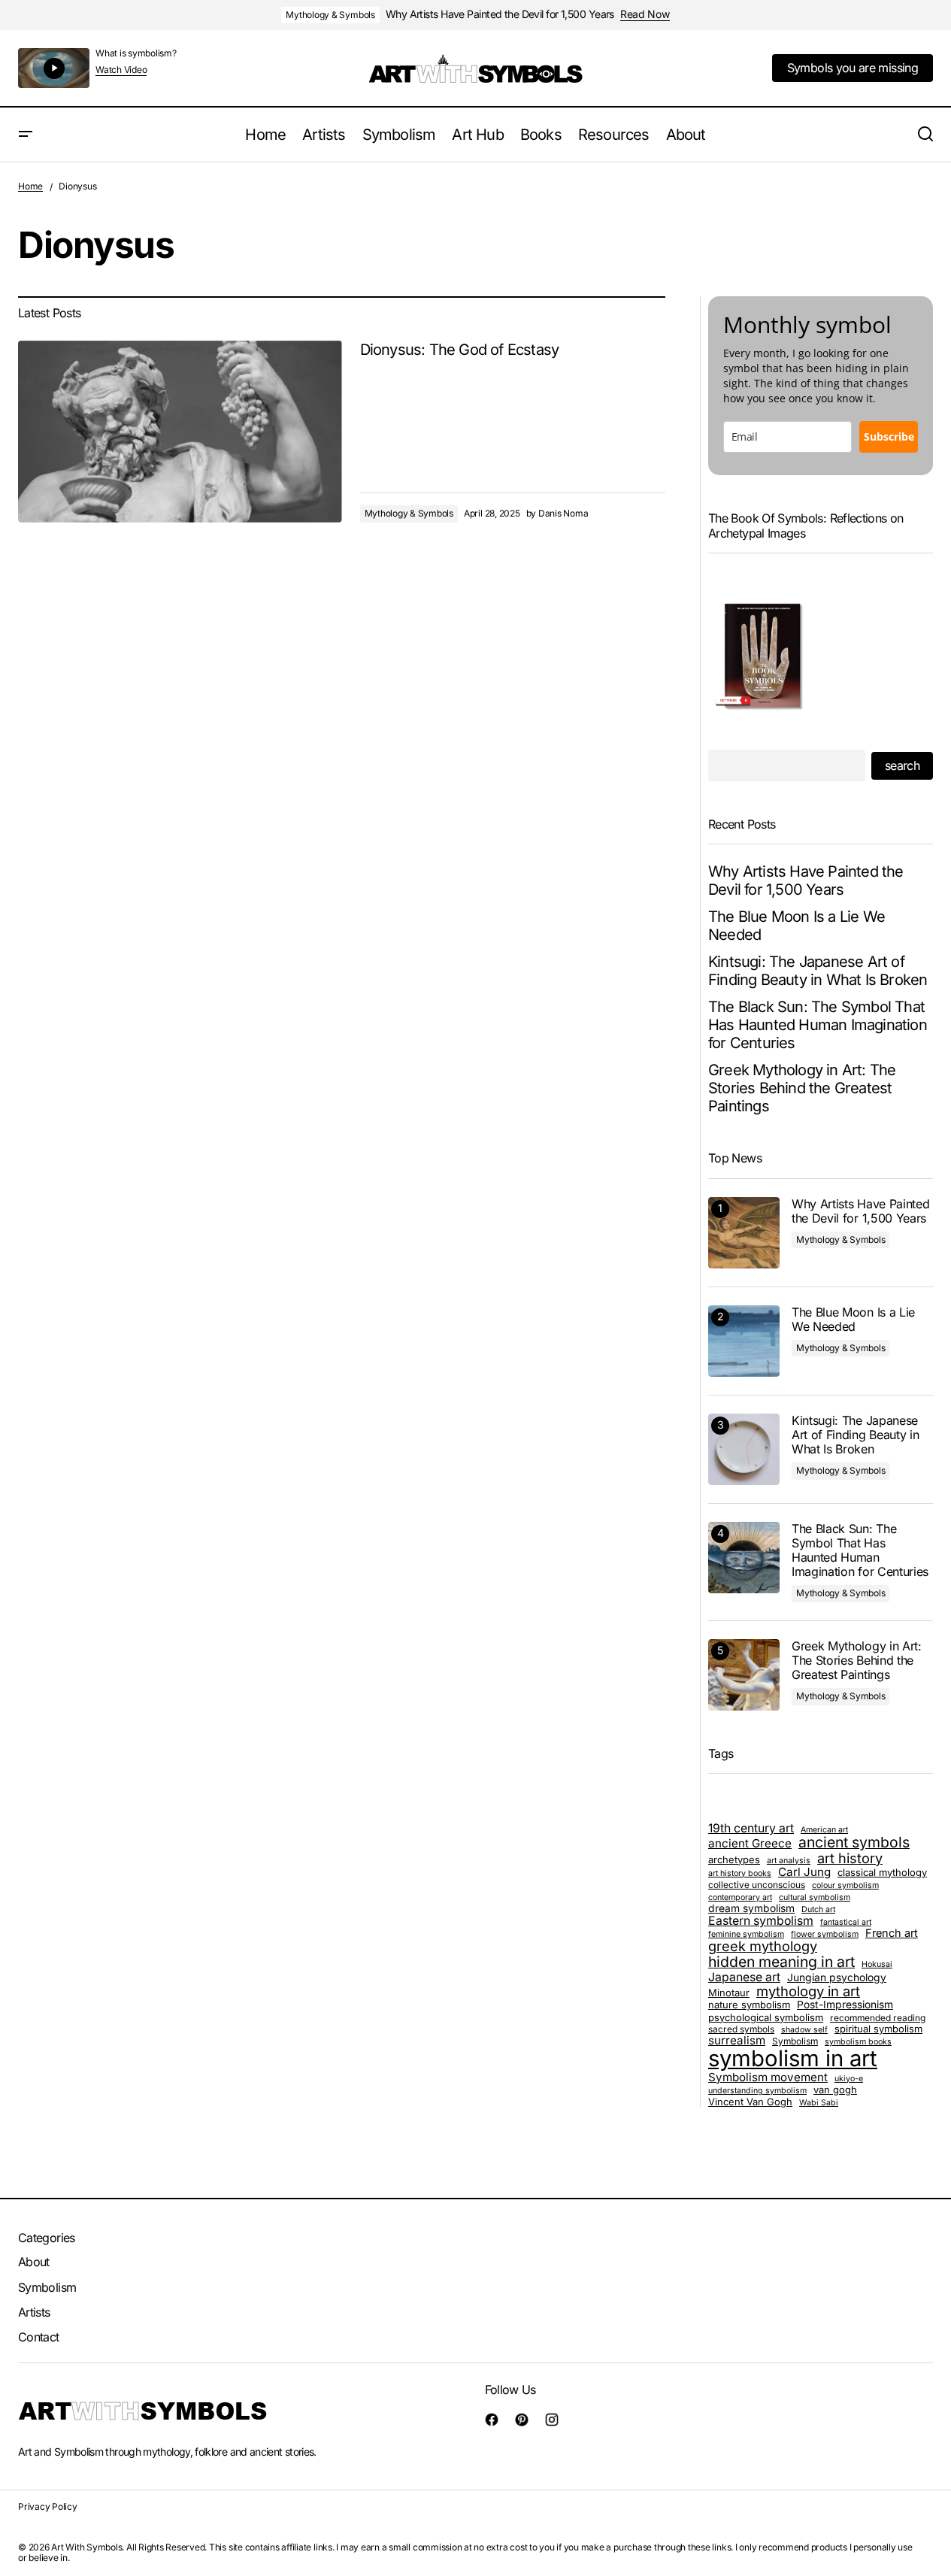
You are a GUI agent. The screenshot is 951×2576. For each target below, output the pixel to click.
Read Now (645, 14)
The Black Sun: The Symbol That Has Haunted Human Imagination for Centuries (818, 1025)
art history (850, 1859)
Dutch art (818, 1910)
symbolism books (858, 2042)
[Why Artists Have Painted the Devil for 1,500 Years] (744, 1233)
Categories (47, 2238)
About (34, 2262)
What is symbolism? (136, 53)
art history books (740, 1874)
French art (892, 1933)
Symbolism (795, 2041)
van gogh (835, 2090)
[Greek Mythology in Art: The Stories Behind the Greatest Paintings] (744, 1675)
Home (30, 186)
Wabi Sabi (819, 2103)
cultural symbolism (815, 1898)
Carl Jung (804, 1873)
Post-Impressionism (845, 2005)
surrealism (737, 2041)
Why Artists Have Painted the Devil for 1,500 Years (500, 14)
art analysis (789, 1861)
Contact (39, 2337)
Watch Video (121, 70)
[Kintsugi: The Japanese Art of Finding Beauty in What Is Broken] (744, 1449)
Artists (34, 2312)
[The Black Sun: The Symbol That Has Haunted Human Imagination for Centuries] (744, 1558)
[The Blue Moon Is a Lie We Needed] (744, 1341)
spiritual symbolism (878, 2029)
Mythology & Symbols (330, 15)
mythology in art (808, 1991)
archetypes (734, 1859)
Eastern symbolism (761, 1921)
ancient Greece (750, 1844)
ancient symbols (854, 1843)
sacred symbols (741, 2029)
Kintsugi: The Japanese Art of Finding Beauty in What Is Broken (818, 971)
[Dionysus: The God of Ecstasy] (180, 432)
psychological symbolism (766, 2017)
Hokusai (877, 1965)
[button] (26, 135)
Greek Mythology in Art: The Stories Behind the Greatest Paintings (802, 1088)
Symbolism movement (768, 2078)
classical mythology (882, 1872)
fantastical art (846, 1923)
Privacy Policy (48, 2506)
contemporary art (740, 1898)
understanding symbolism (757, 2091)
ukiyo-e (849, 2079)
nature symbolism (749, 2005)
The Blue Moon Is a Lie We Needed (797, 926)
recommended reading (878, 2018)
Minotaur (729, 1993)
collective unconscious (757, 1885)
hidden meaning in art (781, 1962)
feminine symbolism (746, 1935)
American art (824, 1830)
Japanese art (744, 1977)
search (902, 765)
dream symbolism (751, 1909)
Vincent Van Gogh (750, 2102)
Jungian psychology (837, 1978)
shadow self (804, 2030)
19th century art (751, 1828)
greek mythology (763, 1947)
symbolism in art (793, 2059)
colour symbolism (845, 1886)
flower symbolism (825, 1935)
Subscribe (889, 436)
